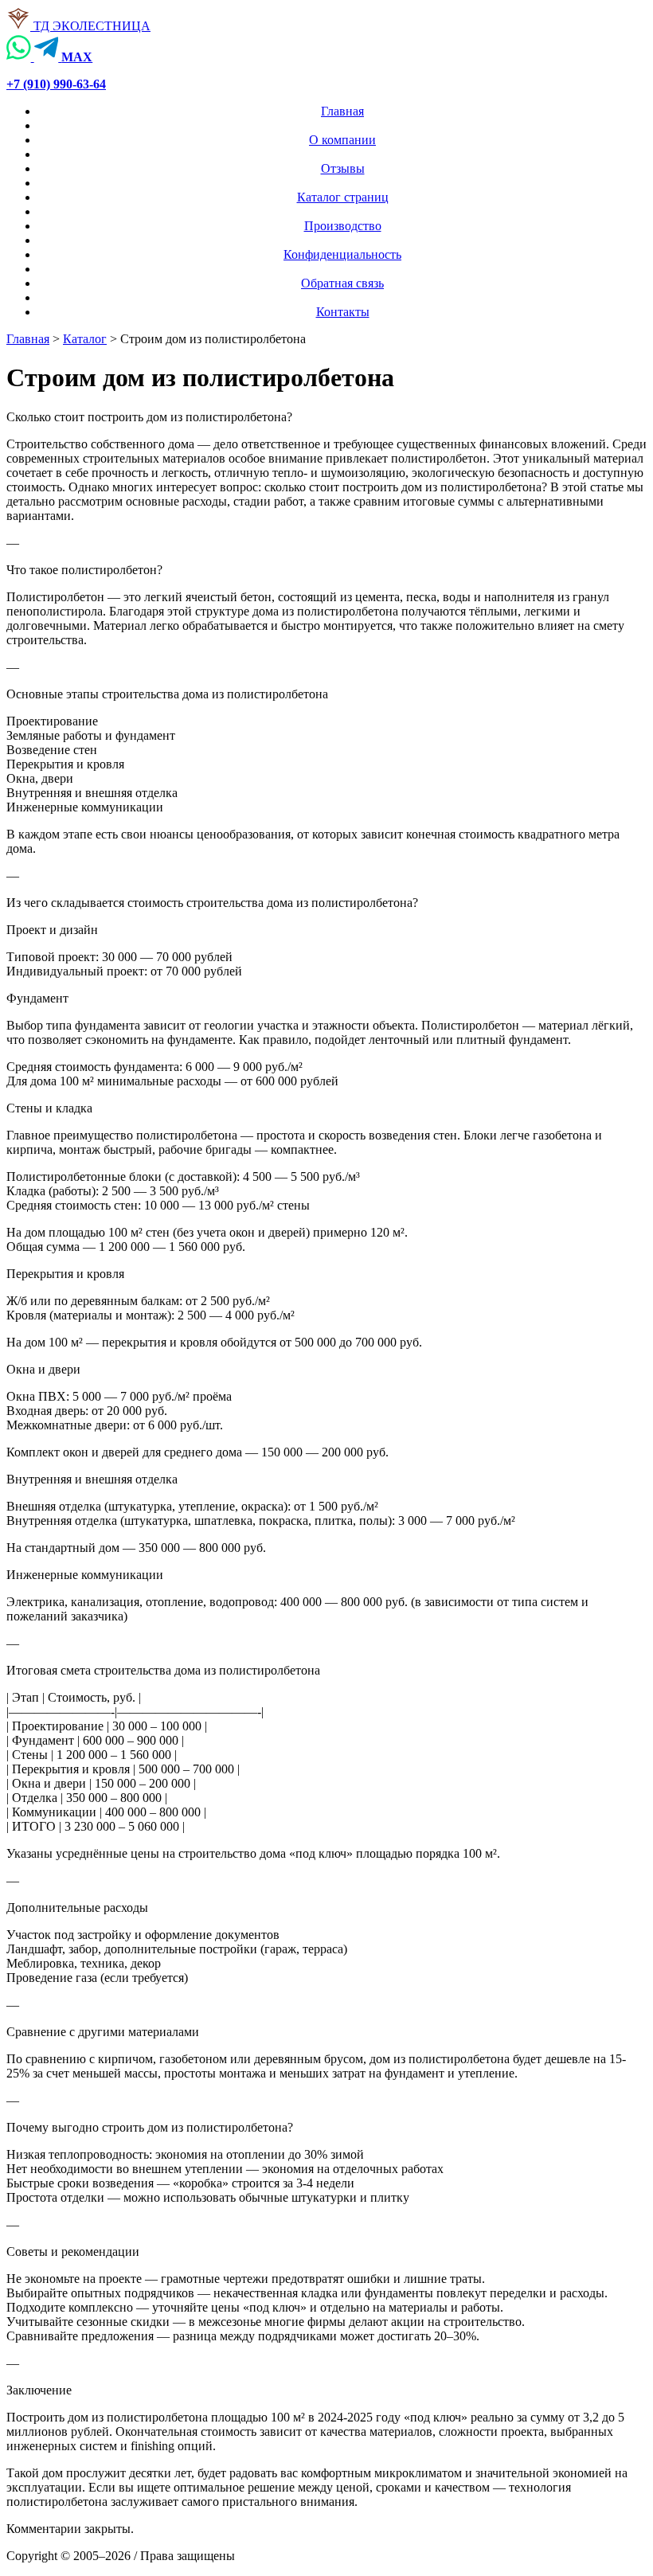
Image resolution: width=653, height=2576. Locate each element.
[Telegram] (48, 57)
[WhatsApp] (20, 57)
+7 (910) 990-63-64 (56, 84)
